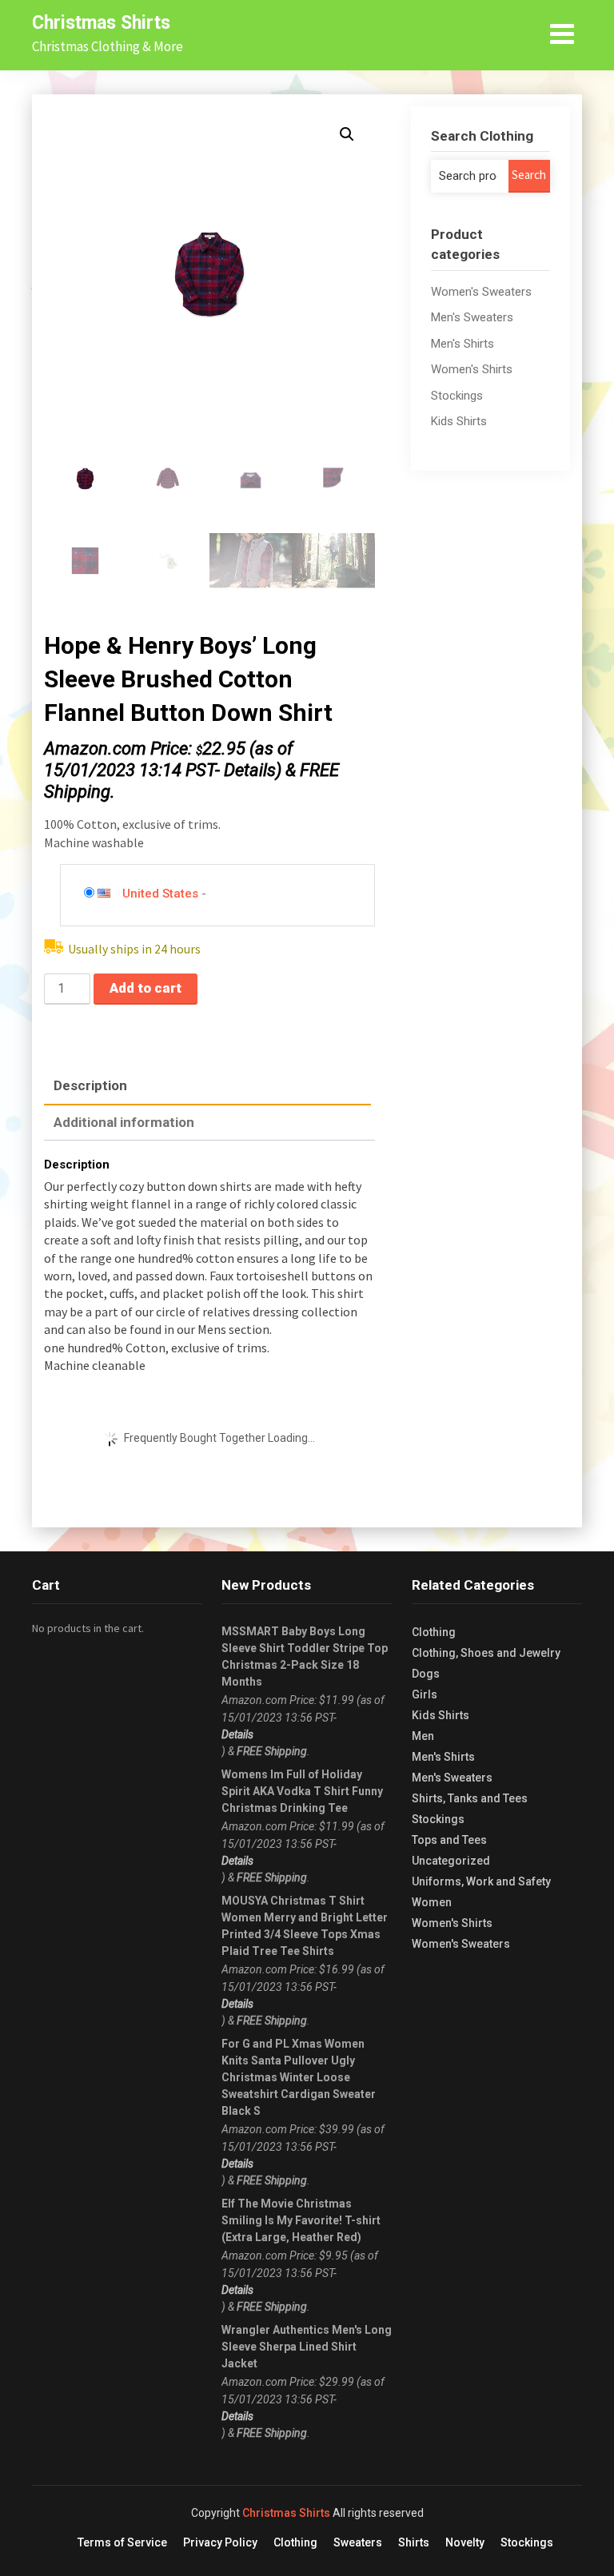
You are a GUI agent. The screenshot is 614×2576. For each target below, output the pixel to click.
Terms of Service (122, 2542)
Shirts (414, 2542)
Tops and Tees (449, 1840)
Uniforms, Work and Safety (481, 1881)
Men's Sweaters (472, 317)
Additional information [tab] (124, 1122)
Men (423, 1736)
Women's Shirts (472, 369)
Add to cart (146, 988)
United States (160, 894)
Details (250, 770)
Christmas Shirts (101, 23)
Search (529, 175)
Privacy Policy (220, 2542)
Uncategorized (451, 1861)
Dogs (426, 1674)
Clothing (434, 1632)
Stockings (457, 396)
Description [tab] (90, 1085)
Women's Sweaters (481, 292)
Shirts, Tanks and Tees (470, 1798)
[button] (347, 134)
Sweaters (358, 2542)
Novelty (465, 2542)
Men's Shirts (462, 344)
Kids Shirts (459, 421)
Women (432, 1902)
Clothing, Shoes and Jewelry (486, 1653)
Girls (425, 1694)
